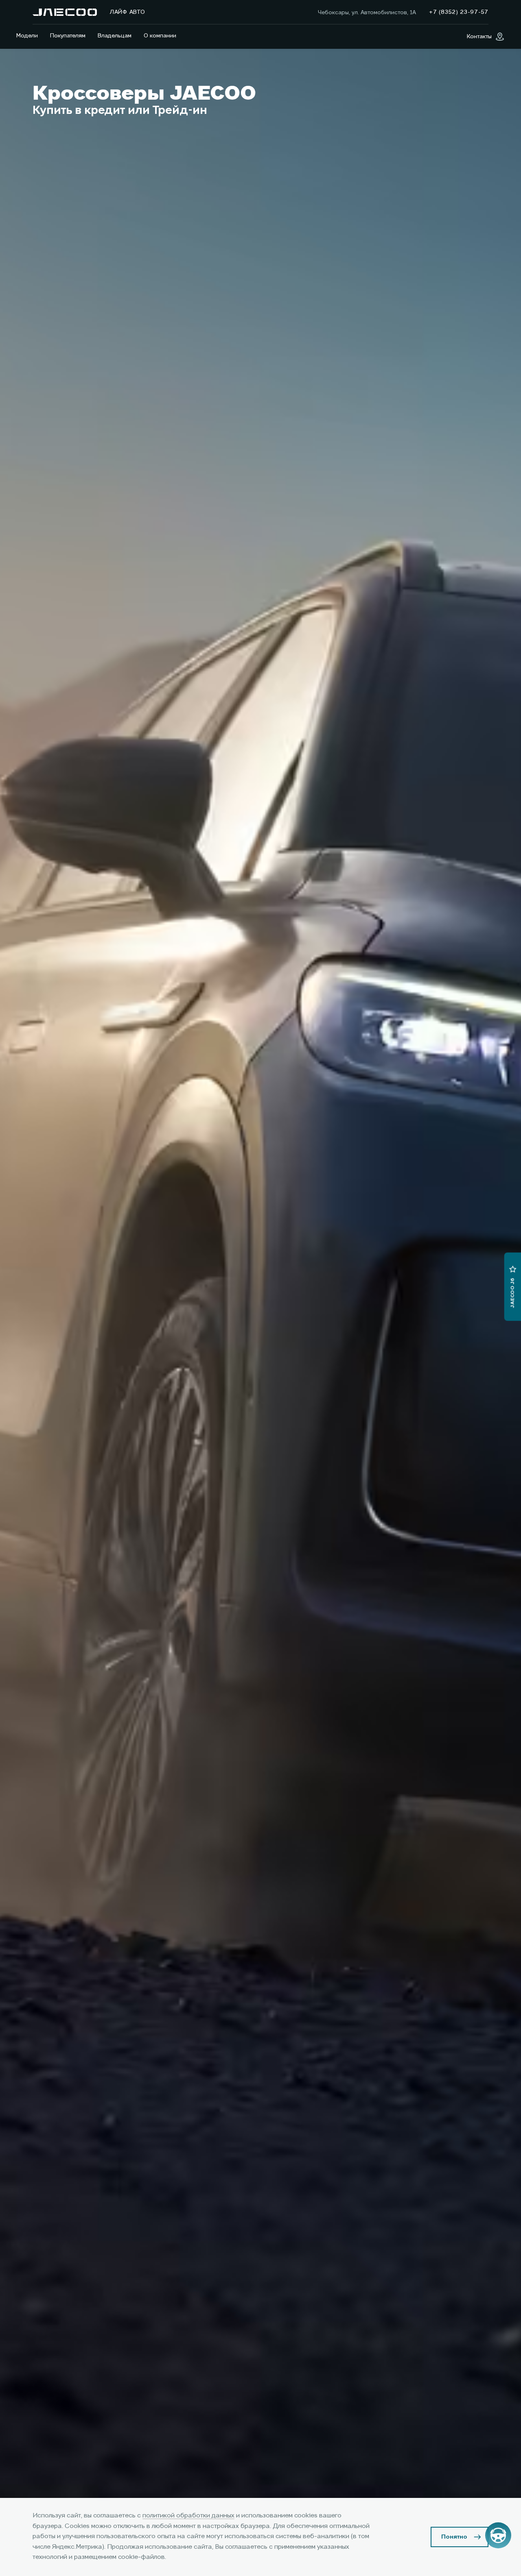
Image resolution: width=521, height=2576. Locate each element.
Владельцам (115, 36)
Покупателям (68, 36)
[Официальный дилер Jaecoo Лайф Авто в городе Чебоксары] (65, 12)
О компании (160, 36)
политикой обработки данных (188, 2516)
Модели (27, 36)
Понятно (454, 2537)
